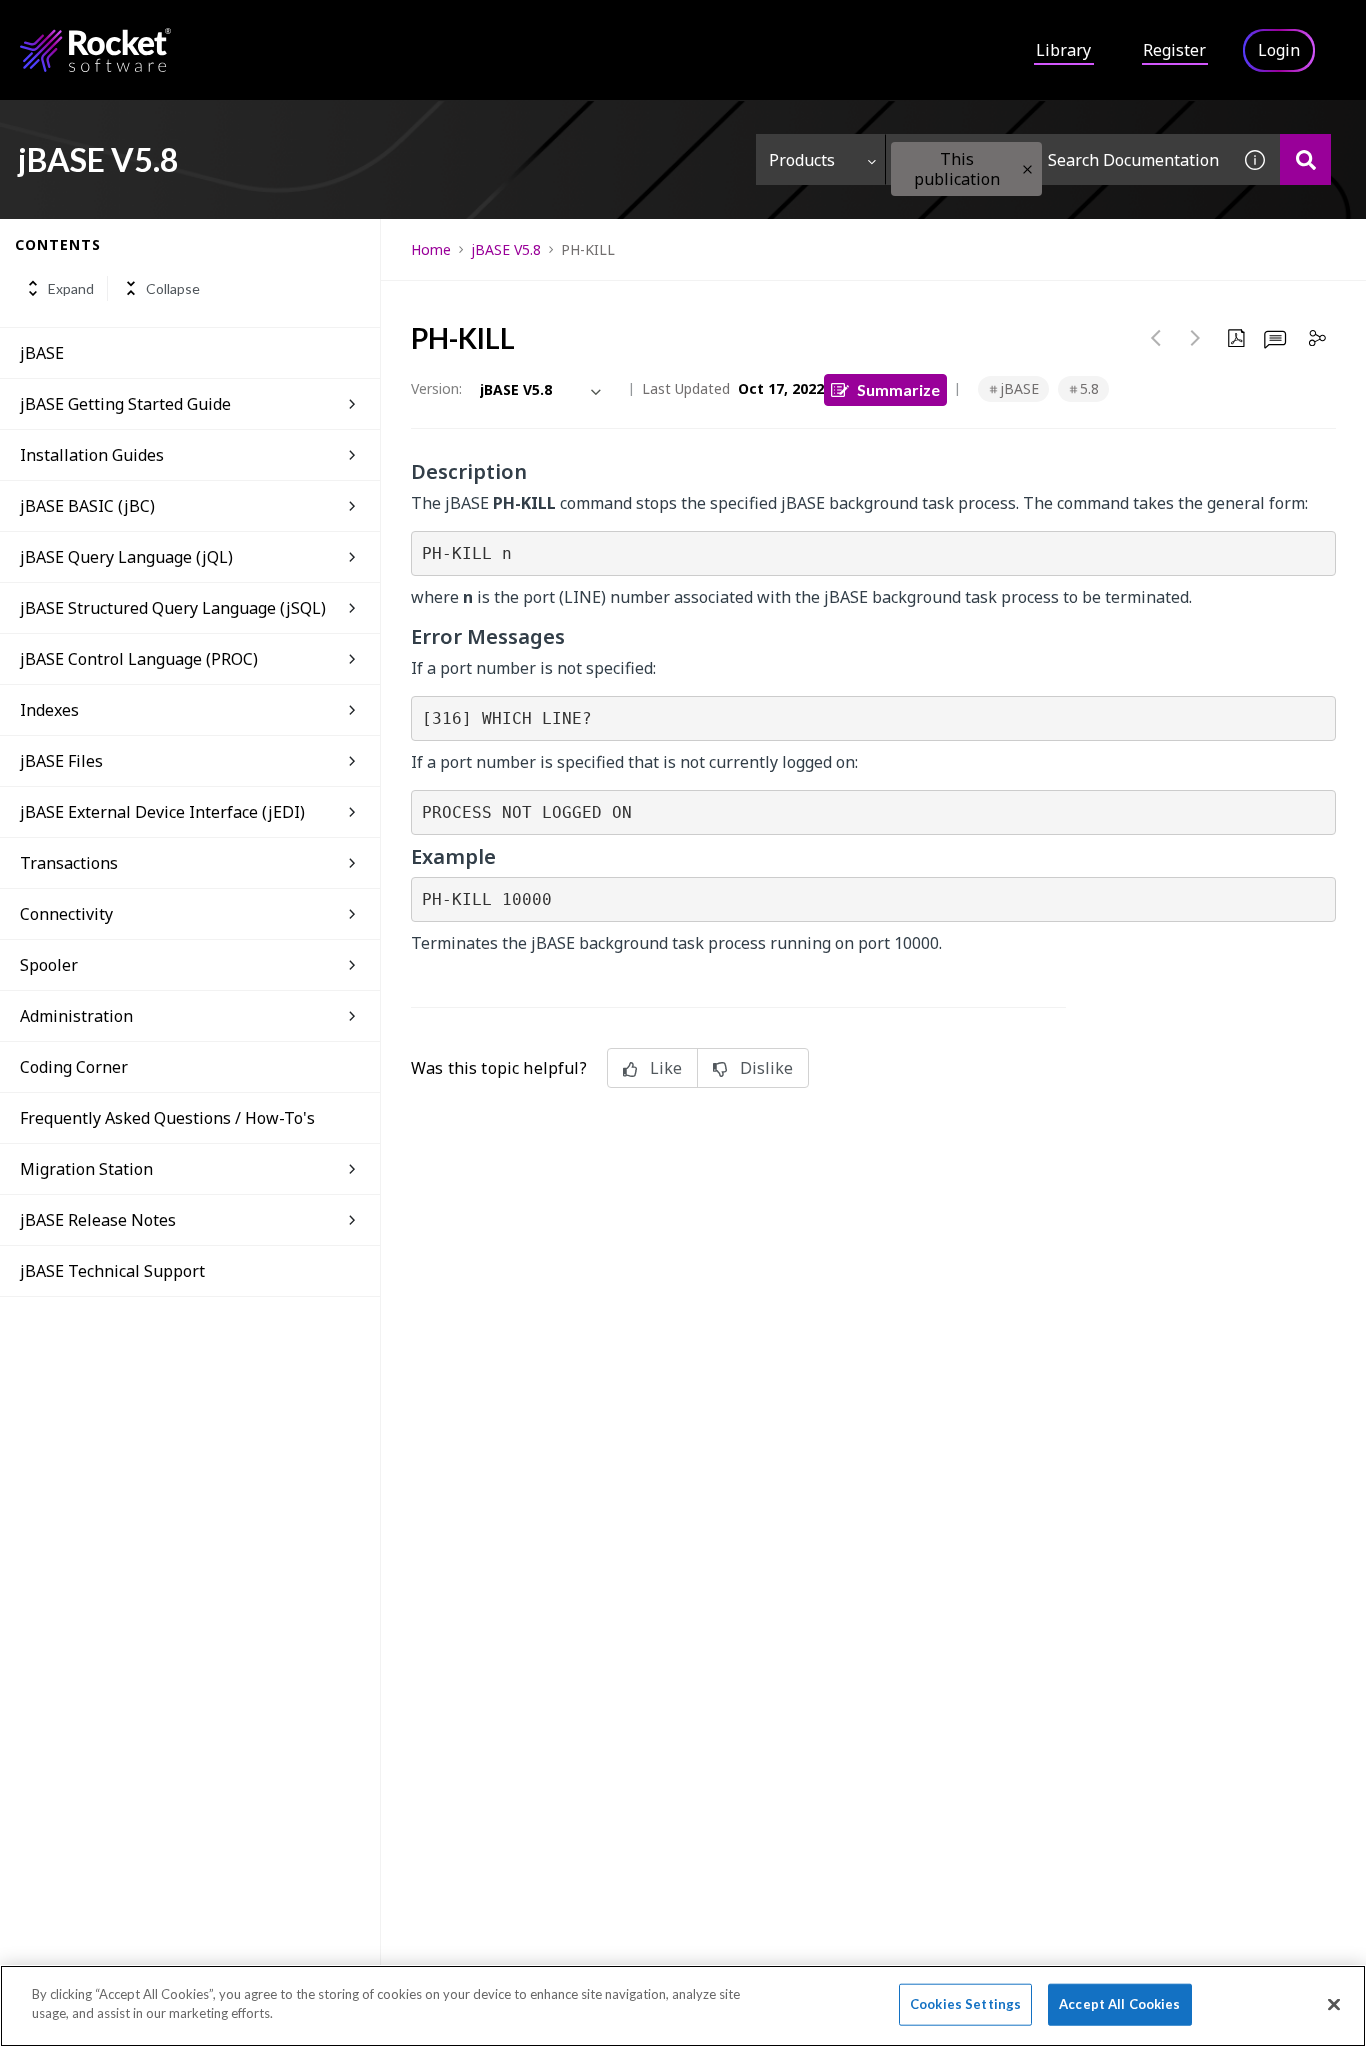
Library (1063, 50)
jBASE (42, 353)
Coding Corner (74, 1067)
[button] (1027, 169)
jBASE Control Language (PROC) (139, 659)
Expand (71, 288)
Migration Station (86, 1169)
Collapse (173, 288)
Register (1174, 50)
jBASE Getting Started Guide (125, 404)
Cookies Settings (965, 2004)
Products (802, 160)
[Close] (1334, 2004)
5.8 (1089, 388)
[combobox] (1058, 159)
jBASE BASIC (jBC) (87, 506)
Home (431, 249)
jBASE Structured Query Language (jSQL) (173, 608)
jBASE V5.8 (506, 249)
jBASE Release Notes (98, 1220)
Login (1279, 50)
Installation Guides (92, 455)
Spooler (49, 965)
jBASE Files (61, 761)
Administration (76, 1016)
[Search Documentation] (1305, 159)
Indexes (49, 710)
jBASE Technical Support (112, 1271)
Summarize (898, 389)
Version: (436, 388)
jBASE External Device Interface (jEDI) (162, 812)
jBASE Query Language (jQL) (126, 557)
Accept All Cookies (1119, 2004)
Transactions (69, 863)
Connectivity (66, 914)
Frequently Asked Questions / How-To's (167, 1118)
